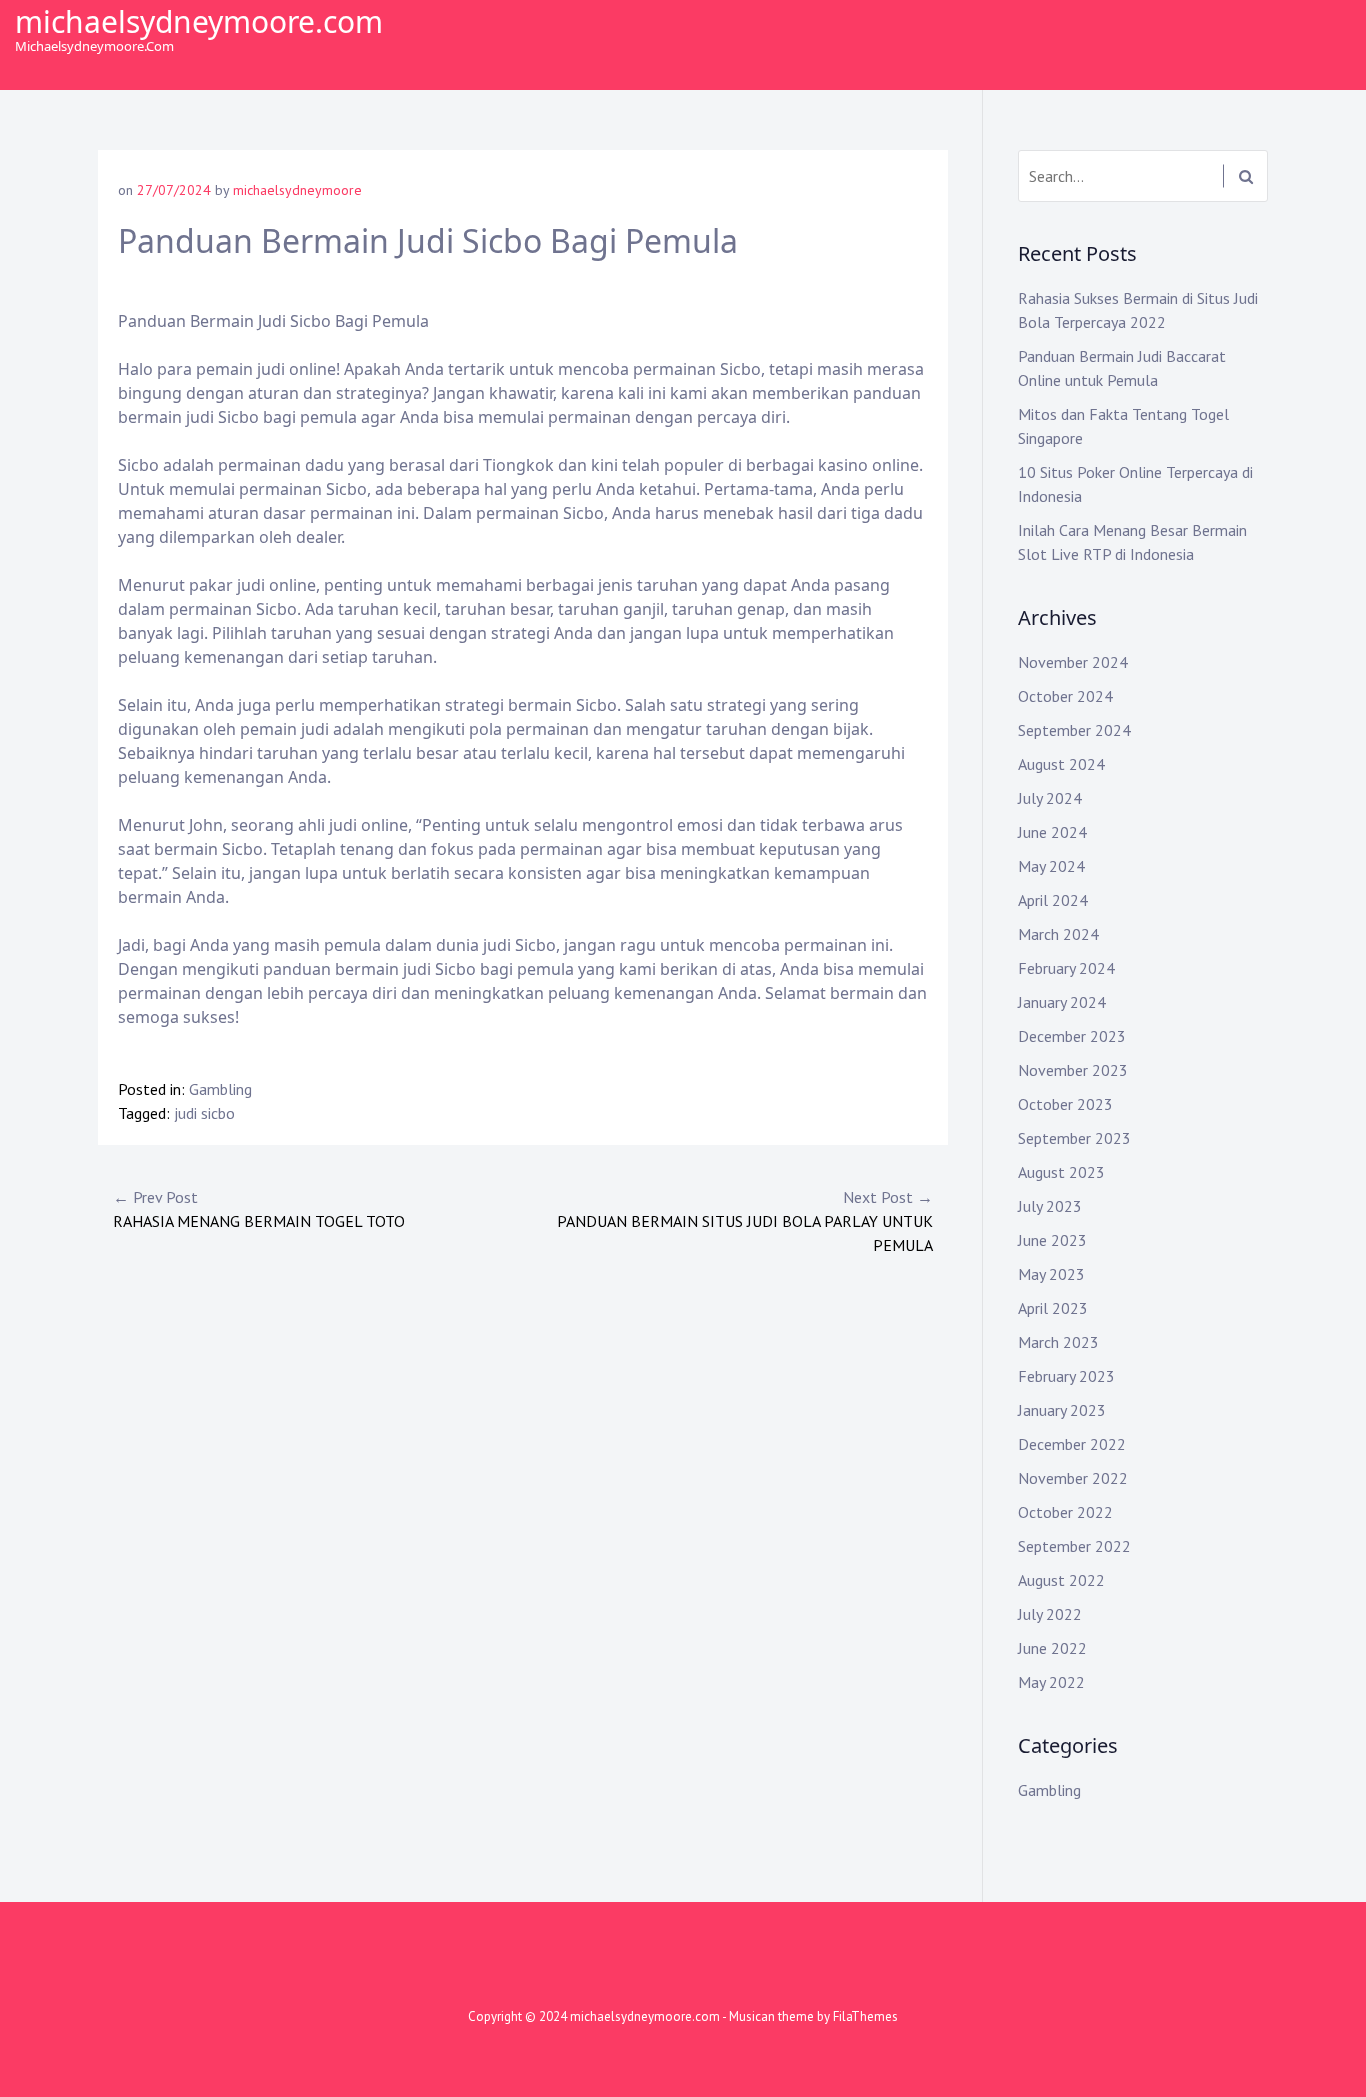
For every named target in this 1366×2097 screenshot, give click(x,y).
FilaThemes (865, 2016)
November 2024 (1073, 662)
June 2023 (1052, 1240)
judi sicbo (204, 1113)
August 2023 (1061, 1172)
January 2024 (1062, 1002)
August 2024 (1061, 764)
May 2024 (1051, 866)
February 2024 (1066, 968)
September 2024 (1074, 730)
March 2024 (1058, 934)
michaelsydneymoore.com (199, 21)
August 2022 (1061, 1580)
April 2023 (1053, 1308)
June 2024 (1052, 832)
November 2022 (1073, 1478)
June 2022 (1052, 1648)
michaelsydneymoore (297, 190)
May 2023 (1051, 1274)
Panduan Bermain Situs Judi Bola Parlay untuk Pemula (745, 1221)
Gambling (220, 1089)
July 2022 (1050, 1614)
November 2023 (1073, 1070)
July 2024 (1050, 798)
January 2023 (1062, 1410)
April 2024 (1053, 900)
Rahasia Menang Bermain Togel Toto (259, 1209)
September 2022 (1074, 1546)
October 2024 (1065, 696)
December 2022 (1072, 1444)
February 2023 (1066, 1376)
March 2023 (1058, 1342)
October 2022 (1065, 1512)
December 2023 (1072, 1036)
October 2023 (1065, 1104)
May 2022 (1051, 1682)
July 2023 (1050, 1206)
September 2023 (1074, 1138)
